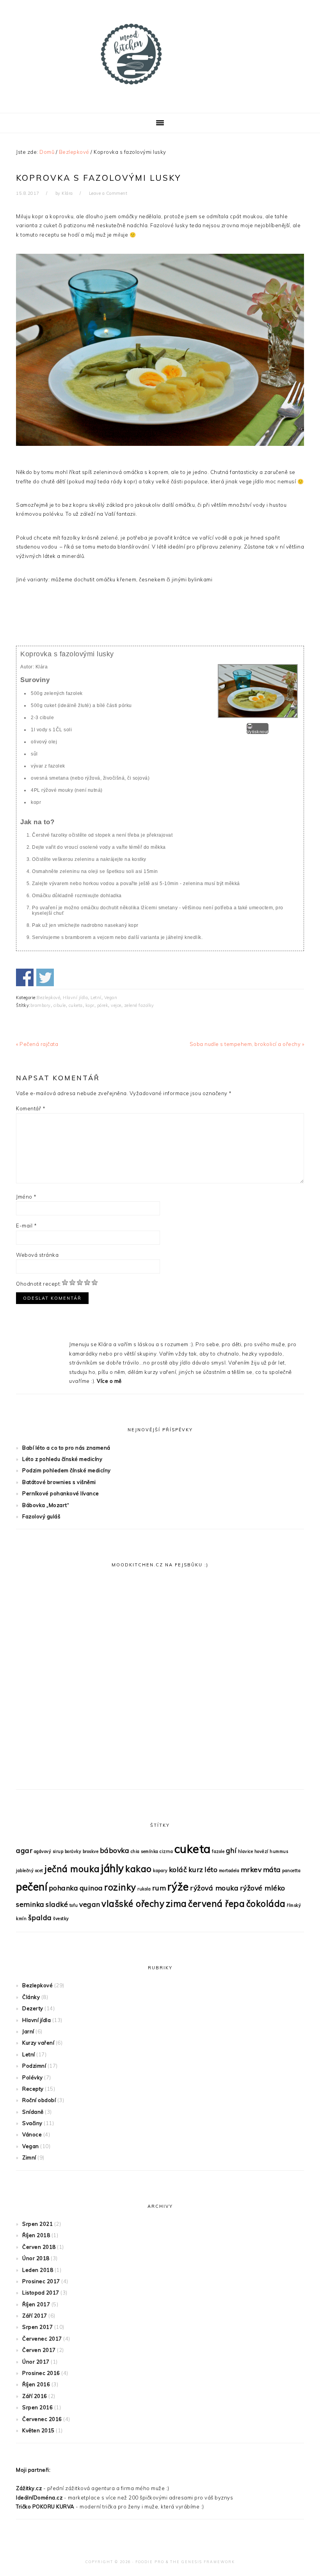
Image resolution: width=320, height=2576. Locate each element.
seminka (30, 1904)
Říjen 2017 (36, 2304)
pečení (32, 1887)
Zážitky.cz (29, 2488)
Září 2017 (35, 2316)
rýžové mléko (263, 1888)
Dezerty (33, 2008)
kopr (90, 1005)
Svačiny (32, 2123)
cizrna (166, 1851)
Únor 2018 (36, 2258)
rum (159, 1888)
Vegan (111, 998)
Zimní (29, 2157)
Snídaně (33, 2112)
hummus (279, 1851)
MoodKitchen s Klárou (160, 54)
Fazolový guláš (41, 1516)
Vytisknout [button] (258, 732)
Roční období (39, 2100)
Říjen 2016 (36, 2384)
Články (31, 1997)
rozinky (120, 1887)
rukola (144, 1889)
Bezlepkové (48, 998)
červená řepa (216, 1904)
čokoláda (266, 1904)
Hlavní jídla (75, 998)
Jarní (28, 2031)
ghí (231, 1850)
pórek (103, 1005)
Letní (96, 998)
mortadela (229, 1871)
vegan (90, 1904)
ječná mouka (72, 1869)
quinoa (91, 1888)
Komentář (31, 1108)
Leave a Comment (108, 193)
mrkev (251, 1869)
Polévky (33, 2077)
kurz (196, 1869)
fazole (218, 1851)
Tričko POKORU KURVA (45, 2507)
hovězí (261, 1851)
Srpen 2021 (37, 2224)
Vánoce (32, 2134)
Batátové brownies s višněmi (59, 1482)
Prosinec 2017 (41, 2281)
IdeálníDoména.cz (39, 2498)
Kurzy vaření (38, 2043)
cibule (60, 1005)
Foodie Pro (150, 2562)
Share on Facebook (25, 977)
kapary (160, 1871)
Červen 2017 (39, 2350)
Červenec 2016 (42, 2419)
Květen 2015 (38, 2430)
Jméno (26, 1197)
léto (211, 1869)
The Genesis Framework (203, 2562)
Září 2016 (35, 2396)
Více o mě (109, 1381)
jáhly (113, 1868)
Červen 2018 (39, 2247)
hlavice (246, 1851)
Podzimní (34, 2066)
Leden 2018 (38, 2270)
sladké (57, 1904)
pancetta (291, 1871)
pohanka (64, 1888)
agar (24, 1850)
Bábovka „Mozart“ (46, 1505)
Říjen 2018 (36, 2235)
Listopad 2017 (41, 2293)
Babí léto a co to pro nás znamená (66, 1448)
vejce (116, 1005)
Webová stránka (37, 1255)
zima (176, 1904)
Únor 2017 (36, 2362)
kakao (139, 1869)
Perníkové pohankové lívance (61, 1493)
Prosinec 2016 (41, 2373)
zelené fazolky (139, 1005)
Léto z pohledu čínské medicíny (62, 1459)
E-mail (26, 1226)
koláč (178, 1869)
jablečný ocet (30, 1871)
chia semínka (145, 1851)
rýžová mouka (214, 1888)
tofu (74, 1905)
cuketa (76, 1005)
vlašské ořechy (133, 1904)
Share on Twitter (45, 977)
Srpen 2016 (37, 2407)
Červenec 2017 (42, 2339)
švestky (61, 1919)
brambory (41, 1005)
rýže (178, 1887)
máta (272, 1869)
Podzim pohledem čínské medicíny (67, 1470)
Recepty (33, 2089)
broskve (91, 1851)
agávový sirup (49, 1851)
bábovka (115, 1850)
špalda (40, 1917)
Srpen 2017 (37, 2327)
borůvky (73, 1851)
